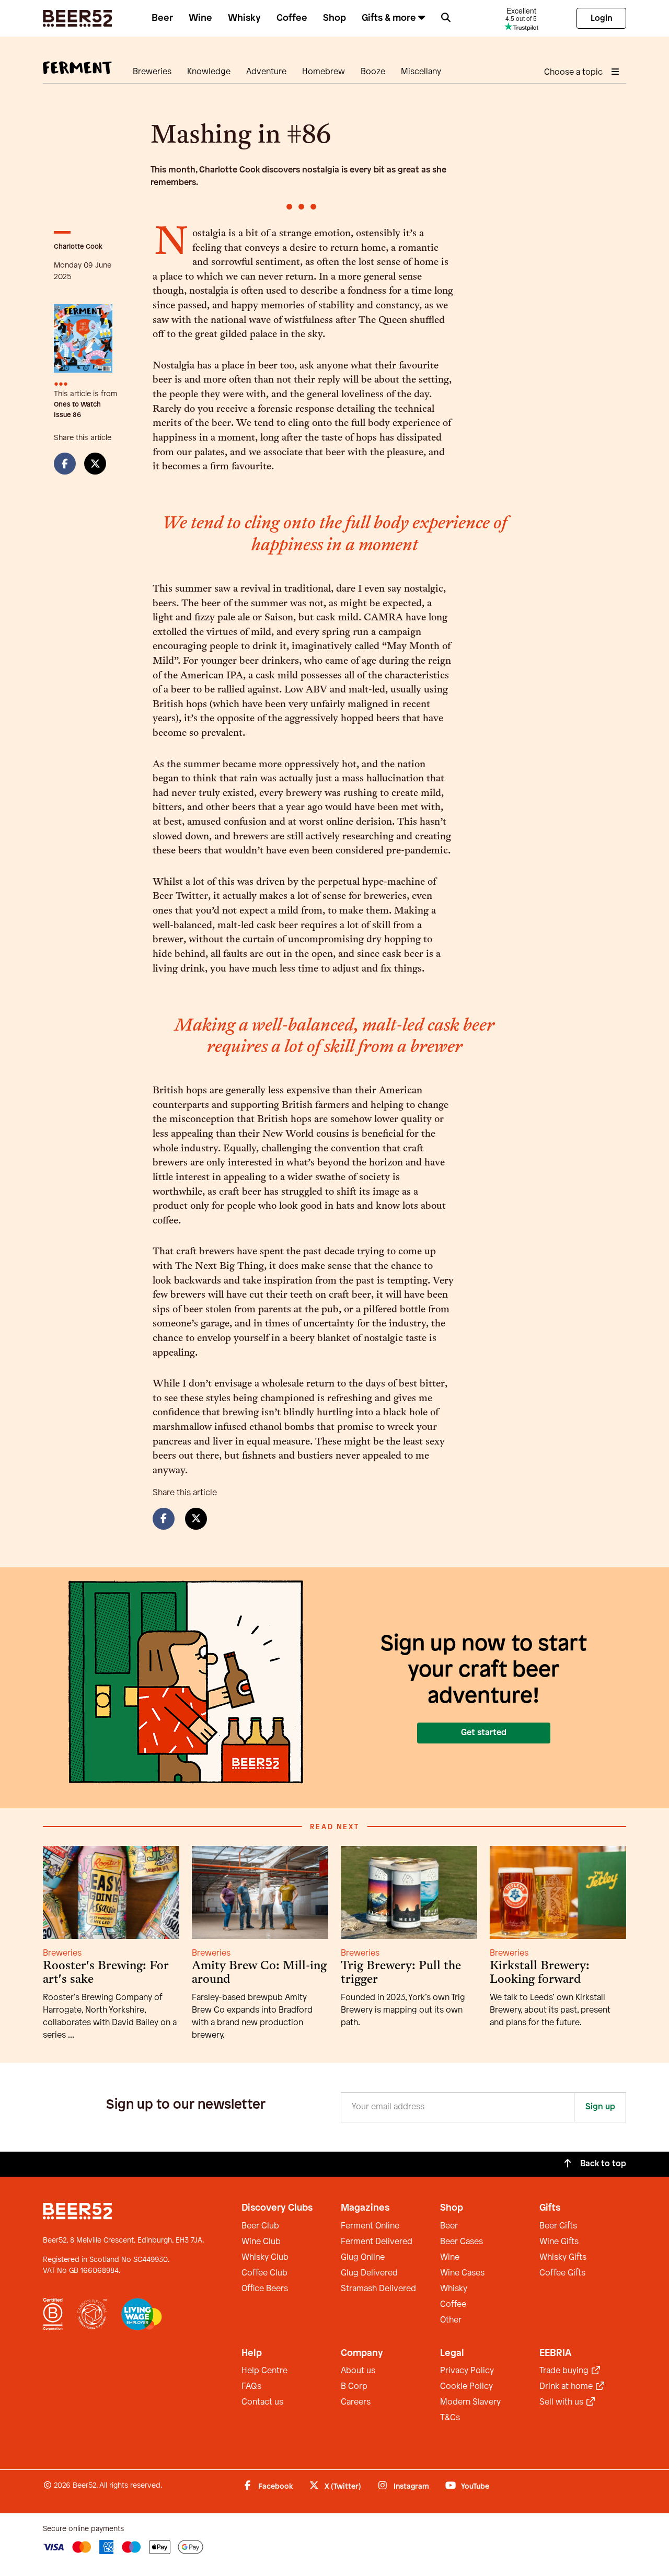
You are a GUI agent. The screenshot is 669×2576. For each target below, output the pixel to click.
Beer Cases (462, 2242)
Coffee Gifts (562, 2273)
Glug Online (363, 2257)
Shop (334, 18)
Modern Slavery (470, 2402)
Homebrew (324, 72)
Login (602, 19)
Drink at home (567, 2387)
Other (451, 2320)
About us (358, 2371)
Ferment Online (370, 2226)
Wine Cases (462, 2273)
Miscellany (421, 72)
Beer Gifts (558, 2226)
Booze (373, 72)
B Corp (354, 2387)
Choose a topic (574, 72)
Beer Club (260, 2226)
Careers (356, 2402)
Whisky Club (265, 2257)
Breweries (152, 72)
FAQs (251, 2387)
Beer (162, 18)
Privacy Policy (467, 2371)
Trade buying (565, 2371)
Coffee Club (264, 2273)
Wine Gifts (559, 2242)
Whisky (244, 18)
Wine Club (261, 2242)
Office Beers (265, 2289)
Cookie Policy (466, 2387)
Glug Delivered (369, 2273)
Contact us (262, 2402)
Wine (200, 18)
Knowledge (209, 72)
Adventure (266, 72)
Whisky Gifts (563, 2257)
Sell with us (562, 2402)
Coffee (292, 18)
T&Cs (450, 2418)
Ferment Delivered (377, 2242)
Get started (484, 1733)
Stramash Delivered (378, 2289)
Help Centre (264, 2371)
